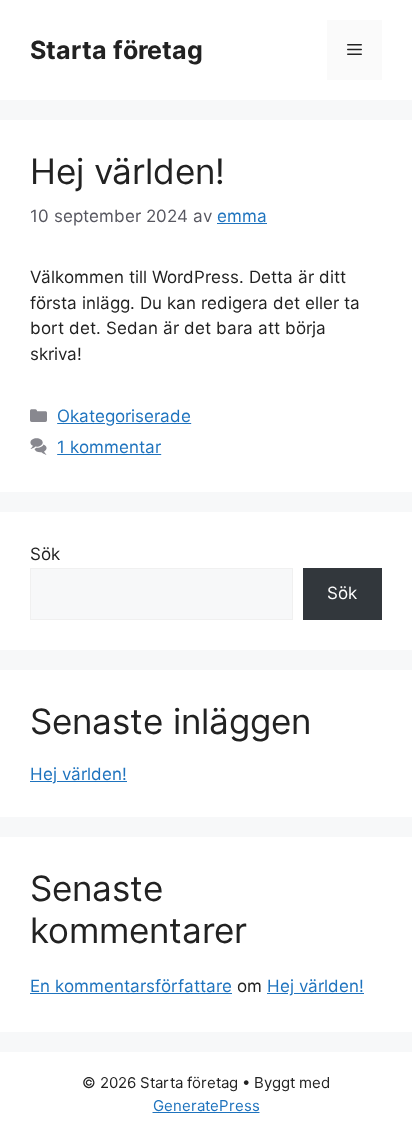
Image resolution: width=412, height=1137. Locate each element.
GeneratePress (206, 1105)
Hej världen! (127, 171)
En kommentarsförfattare (131, 986)
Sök (45, 554)
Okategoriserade (124, 416)
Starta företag (116, 50)
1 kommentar (109, 447)
